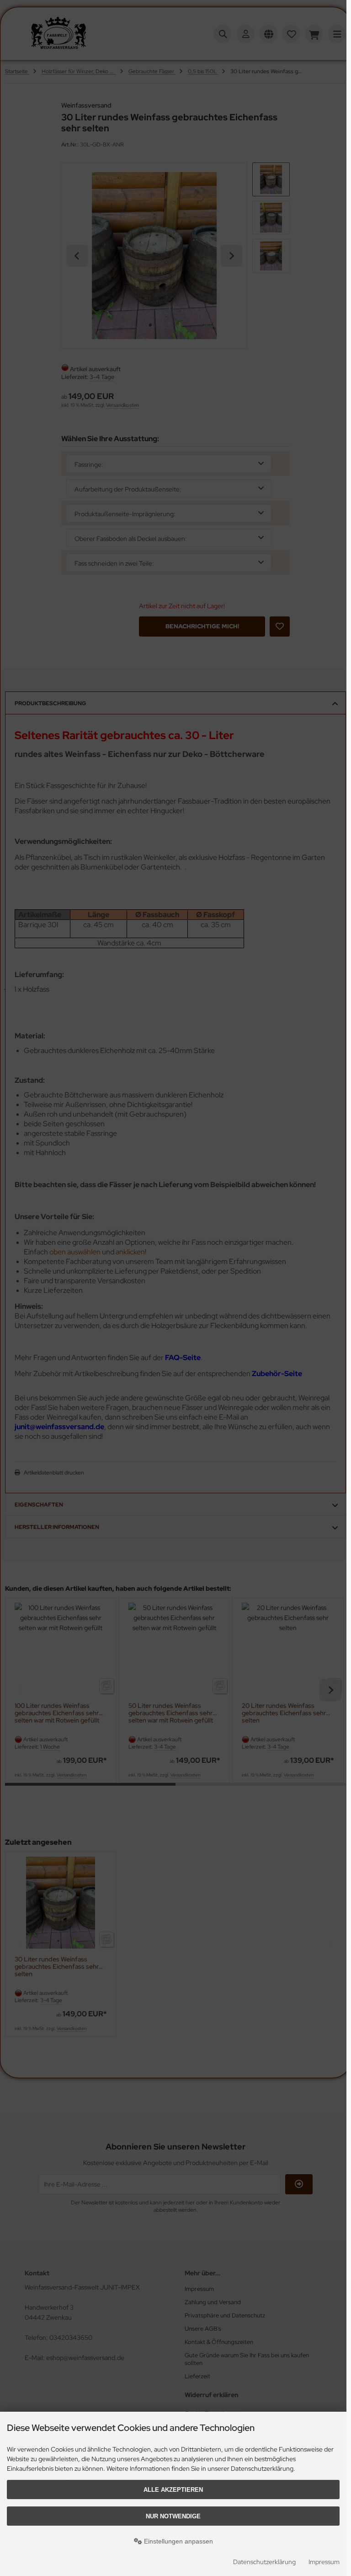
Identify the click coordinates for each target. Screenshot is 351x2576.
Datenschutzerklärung (264, 2562)
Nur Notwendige (173, 2516)
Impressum (324, 2562)
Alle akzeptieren (173, 2490)
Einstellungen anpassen (178, 2541)
